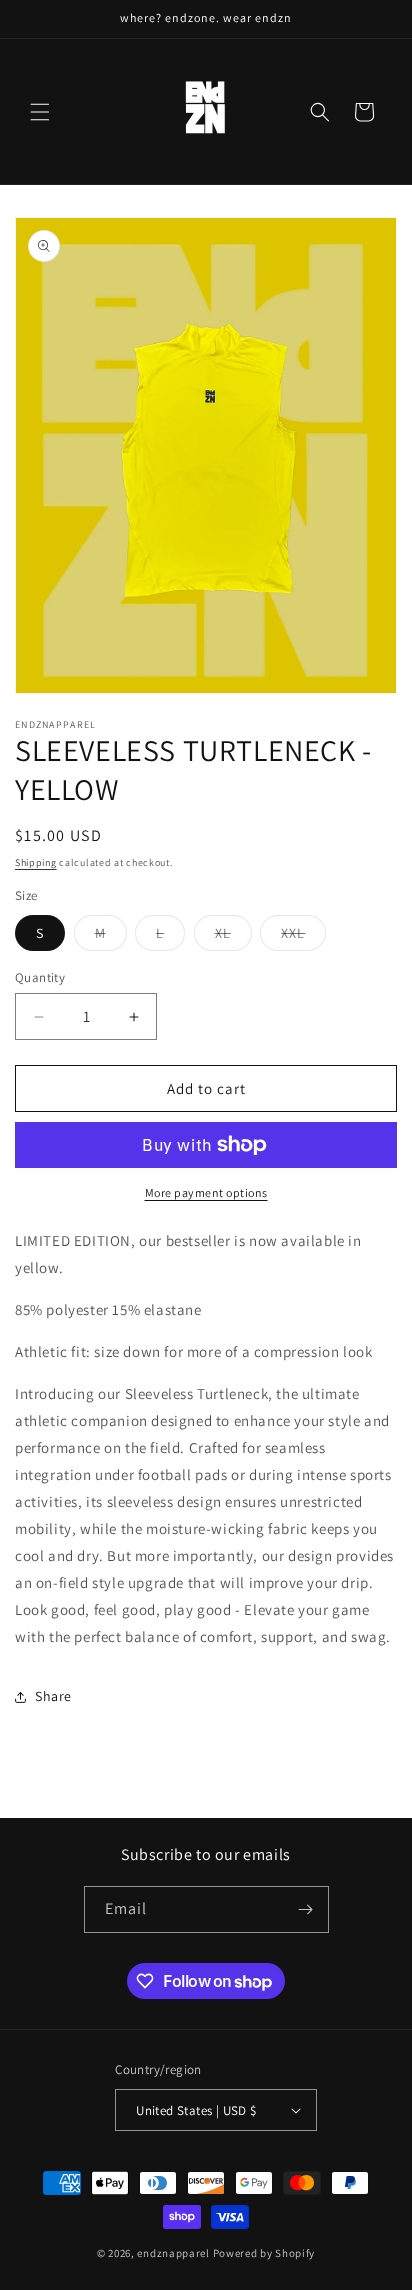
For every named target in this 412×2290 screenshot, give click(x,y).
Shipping (36, 862)
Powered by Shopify (264, 2253)
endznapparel (173, 2253)
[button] (40, 112)
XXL (303, 937)
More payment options (206, 1192)
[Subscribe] (306, 1909)
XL (233, 937)
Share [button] (53, 1696)
